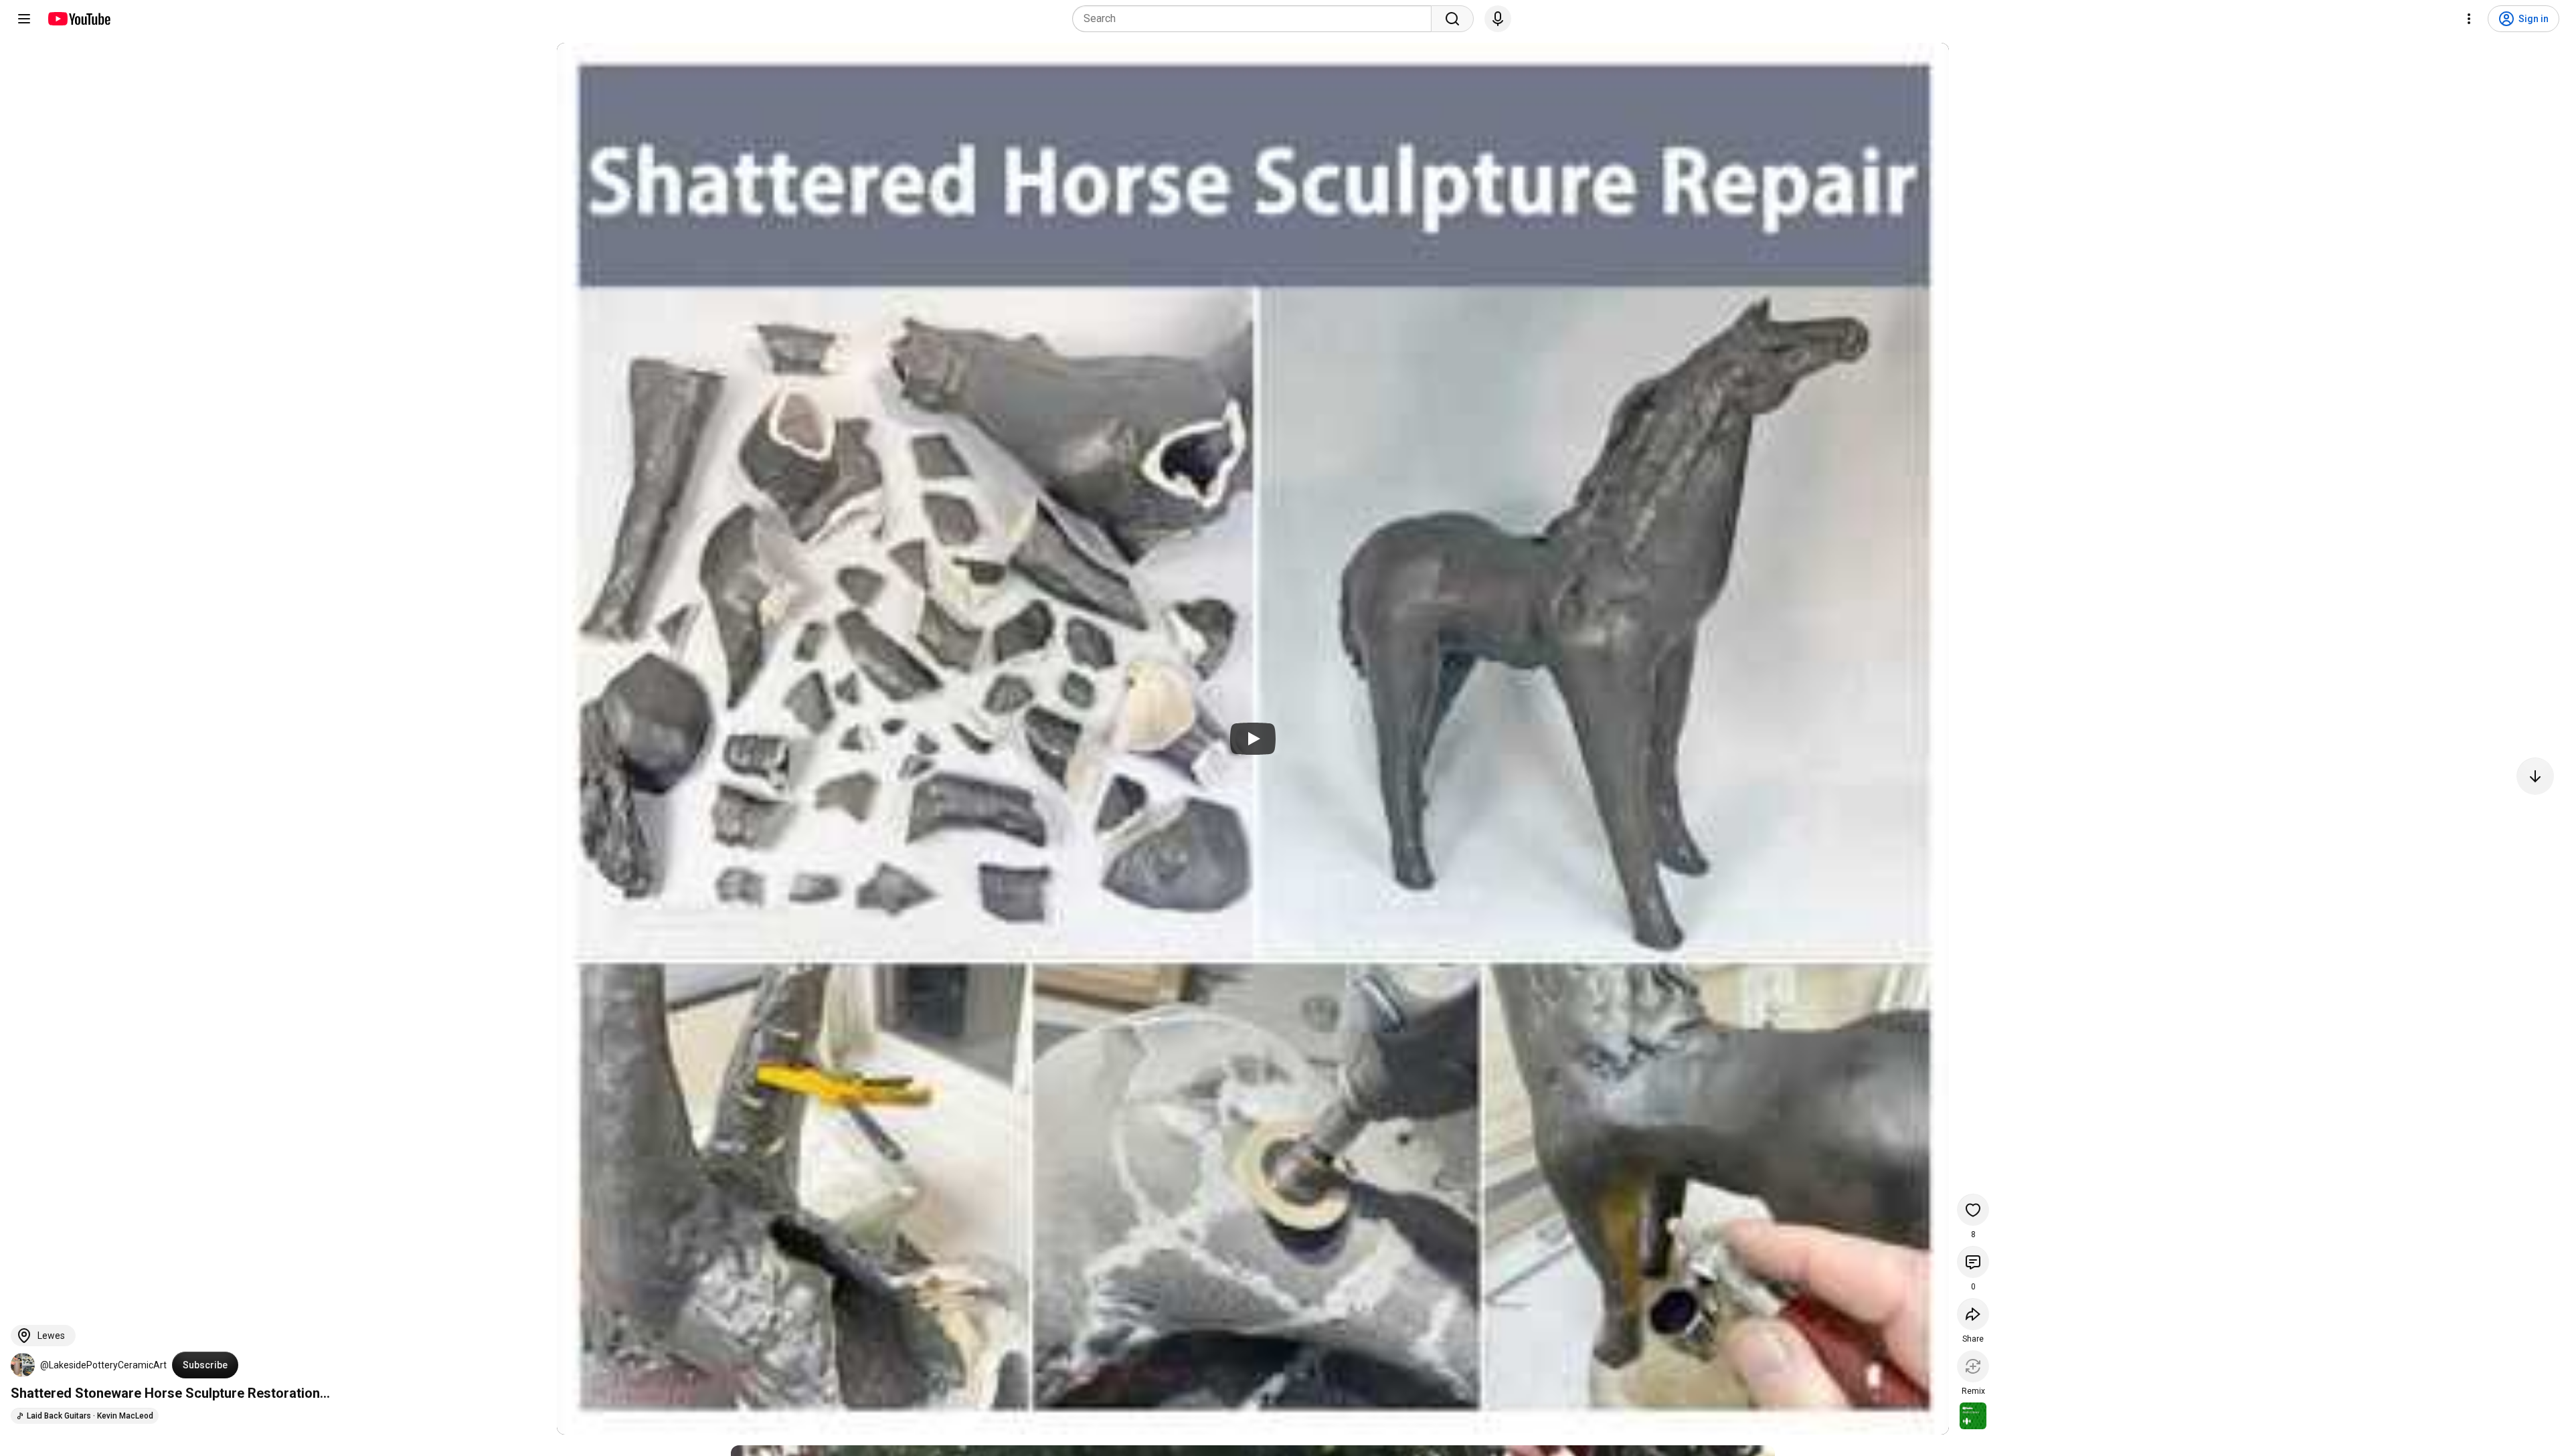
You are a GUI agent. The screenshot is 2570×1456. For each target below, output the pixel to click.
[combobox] (1256, 19)
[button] (23, 1365)
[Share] (1973, 1314)
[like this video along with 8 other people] (1973, 1210)
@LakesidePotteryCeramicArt (103, 1365)
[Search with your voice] (1498, 19)
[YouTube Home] (79, 19)
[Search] (1452, 19)
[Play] (1253, 739)
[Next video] (2535, 776)
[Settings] (2469, 19)
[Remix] (1973, 1366)
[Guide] (24, 19)
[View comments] (1973, 1262)
